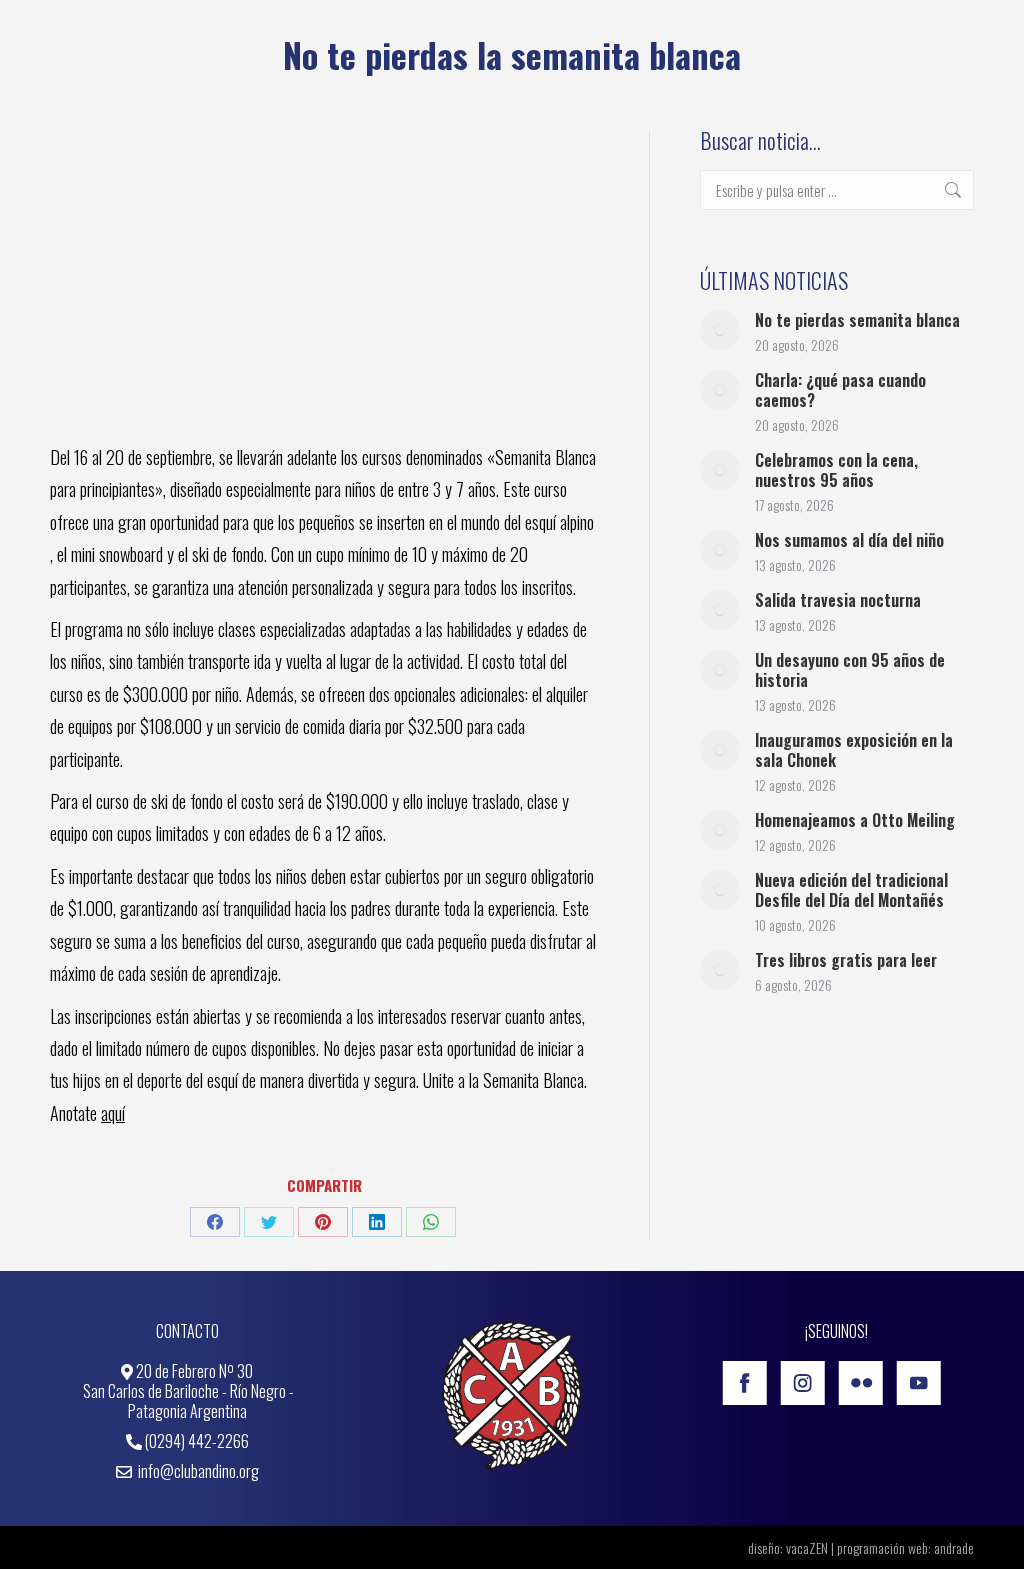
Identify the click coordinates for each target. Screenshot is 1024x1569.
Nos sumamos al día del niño (849, 540)
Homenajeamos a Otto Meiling (855, 820)
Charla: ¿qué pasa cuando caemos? (840, 390)
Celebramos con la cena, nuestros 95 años (836, 470)
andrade (954, 1547)
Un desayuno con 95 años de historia (850, 670)
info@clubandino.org (197, 1471)
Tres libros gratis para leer (846, 960)
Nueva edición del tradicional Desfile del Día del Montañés (851, 890)
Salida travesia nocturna (838, 600)
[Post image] (720, 330)
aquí (113, 1113)
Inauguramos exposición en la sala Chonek (854, 750)
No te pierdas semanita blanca (857, 320)
